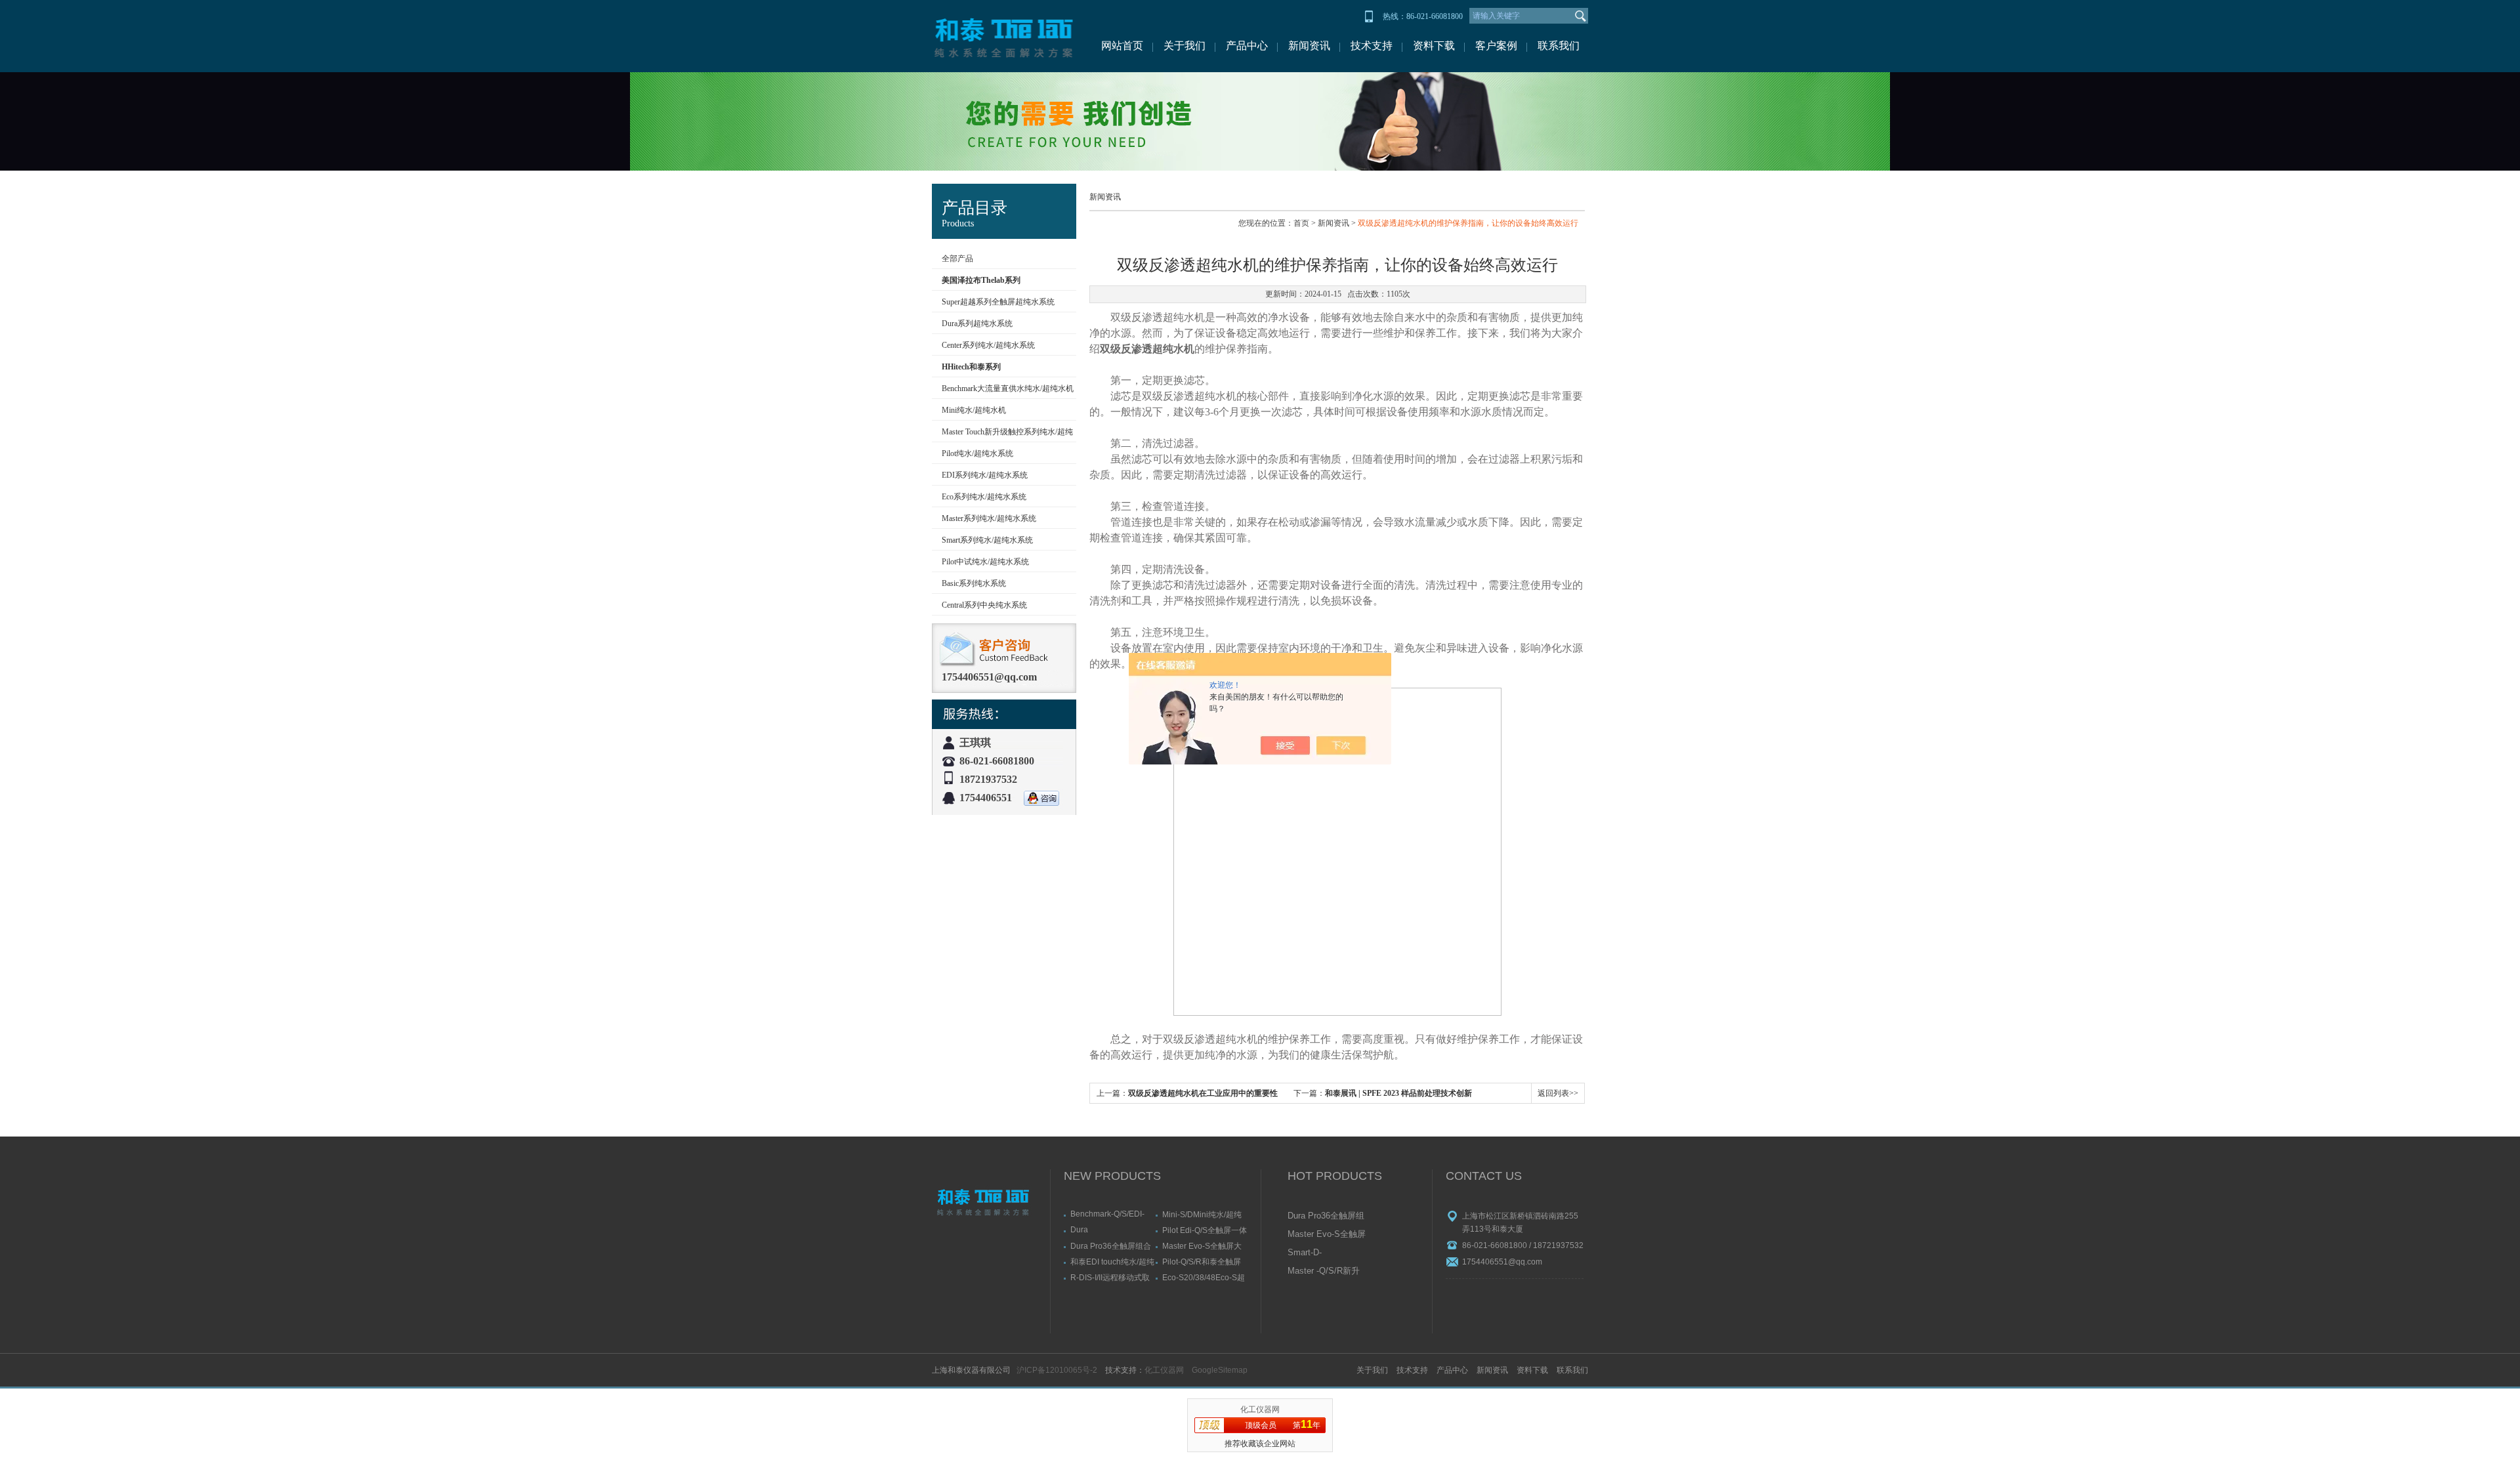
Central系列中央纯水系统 (984, 605)
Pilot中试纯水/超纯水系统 (985, 562)
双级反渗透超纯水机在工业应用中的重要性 (1203, 1093)
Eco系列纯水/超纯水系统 (984, 497)
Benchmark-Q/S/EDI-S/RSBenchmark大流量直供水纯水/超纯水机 (1112, 1214)
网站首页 (1122, 46)
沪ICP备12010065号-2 (1057, 1370)
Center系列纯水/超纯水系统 (988, 345)
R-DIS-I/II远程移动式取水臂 (1110, 1277)
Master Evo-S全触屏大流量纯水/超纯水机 (1202, 1246)
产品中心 (1247, 46)
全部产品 (957, 259)
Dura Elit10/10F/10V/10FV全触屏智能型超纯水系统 (1111, 1230)
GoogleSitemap (1220, 1370)
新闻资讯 (1309, 46)
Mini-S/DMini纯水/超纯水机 (1202, 1214)
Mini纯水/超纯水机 (974, 410)
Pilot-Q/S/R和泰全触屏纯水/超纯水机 (1202, 1262)
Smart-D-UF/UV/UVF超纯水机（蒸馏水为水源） (1326, 1253)
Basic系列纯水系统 (974, 583)
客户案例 (1496, 46)
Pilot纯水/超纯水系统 (977, 453)
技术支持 (1372, 46)
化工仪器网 (1164, 1370)
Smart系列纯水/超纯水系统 (987, 540)
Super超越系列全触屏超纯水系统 (998, 302)
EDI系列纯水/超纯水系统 (985, 475)
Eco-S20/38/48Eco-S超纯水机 (1204, 1277)
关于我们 (1185, 46)
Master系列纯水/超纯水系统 (989, 518)
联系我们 (1559, 46)
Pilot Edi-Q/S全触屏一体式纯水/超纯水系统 (1205, 1230)
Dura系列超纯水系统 (977, 324)
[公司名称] (1004, 36)
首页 (1301, 223)
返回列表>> (1558, 1093)
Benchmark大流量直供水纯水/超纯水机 (1008, 388)
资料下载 (1434, 46)
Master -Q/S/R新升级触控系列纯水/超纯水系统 (1324, 1272)
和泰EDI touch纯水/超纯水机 (1112, 1262)
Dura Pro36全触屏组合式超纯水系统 (1111, 1246)
